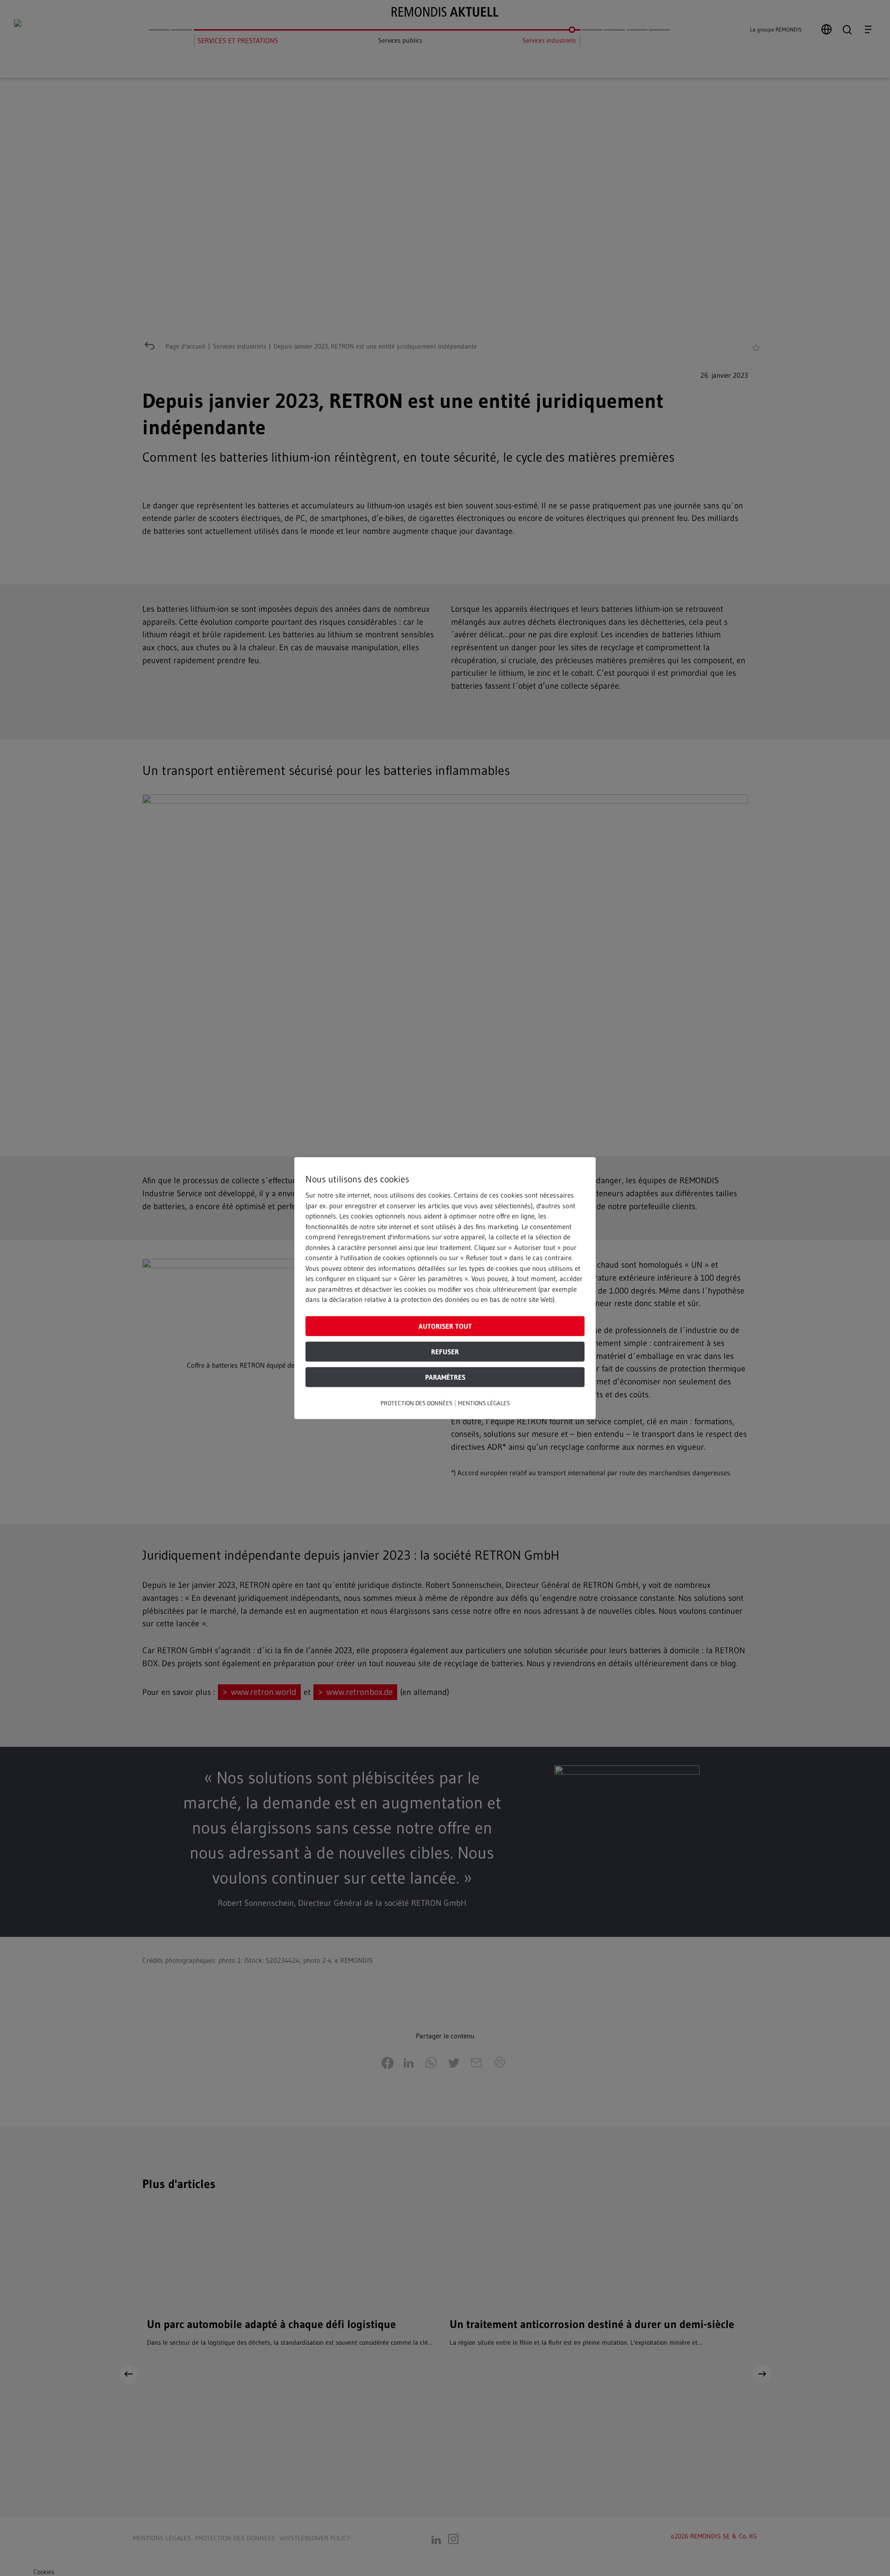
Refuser (445, 1351)
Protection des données (416, 1402)
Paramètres (445, 1377)
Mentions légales (484, 1402)
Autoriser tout (445, 1326)
